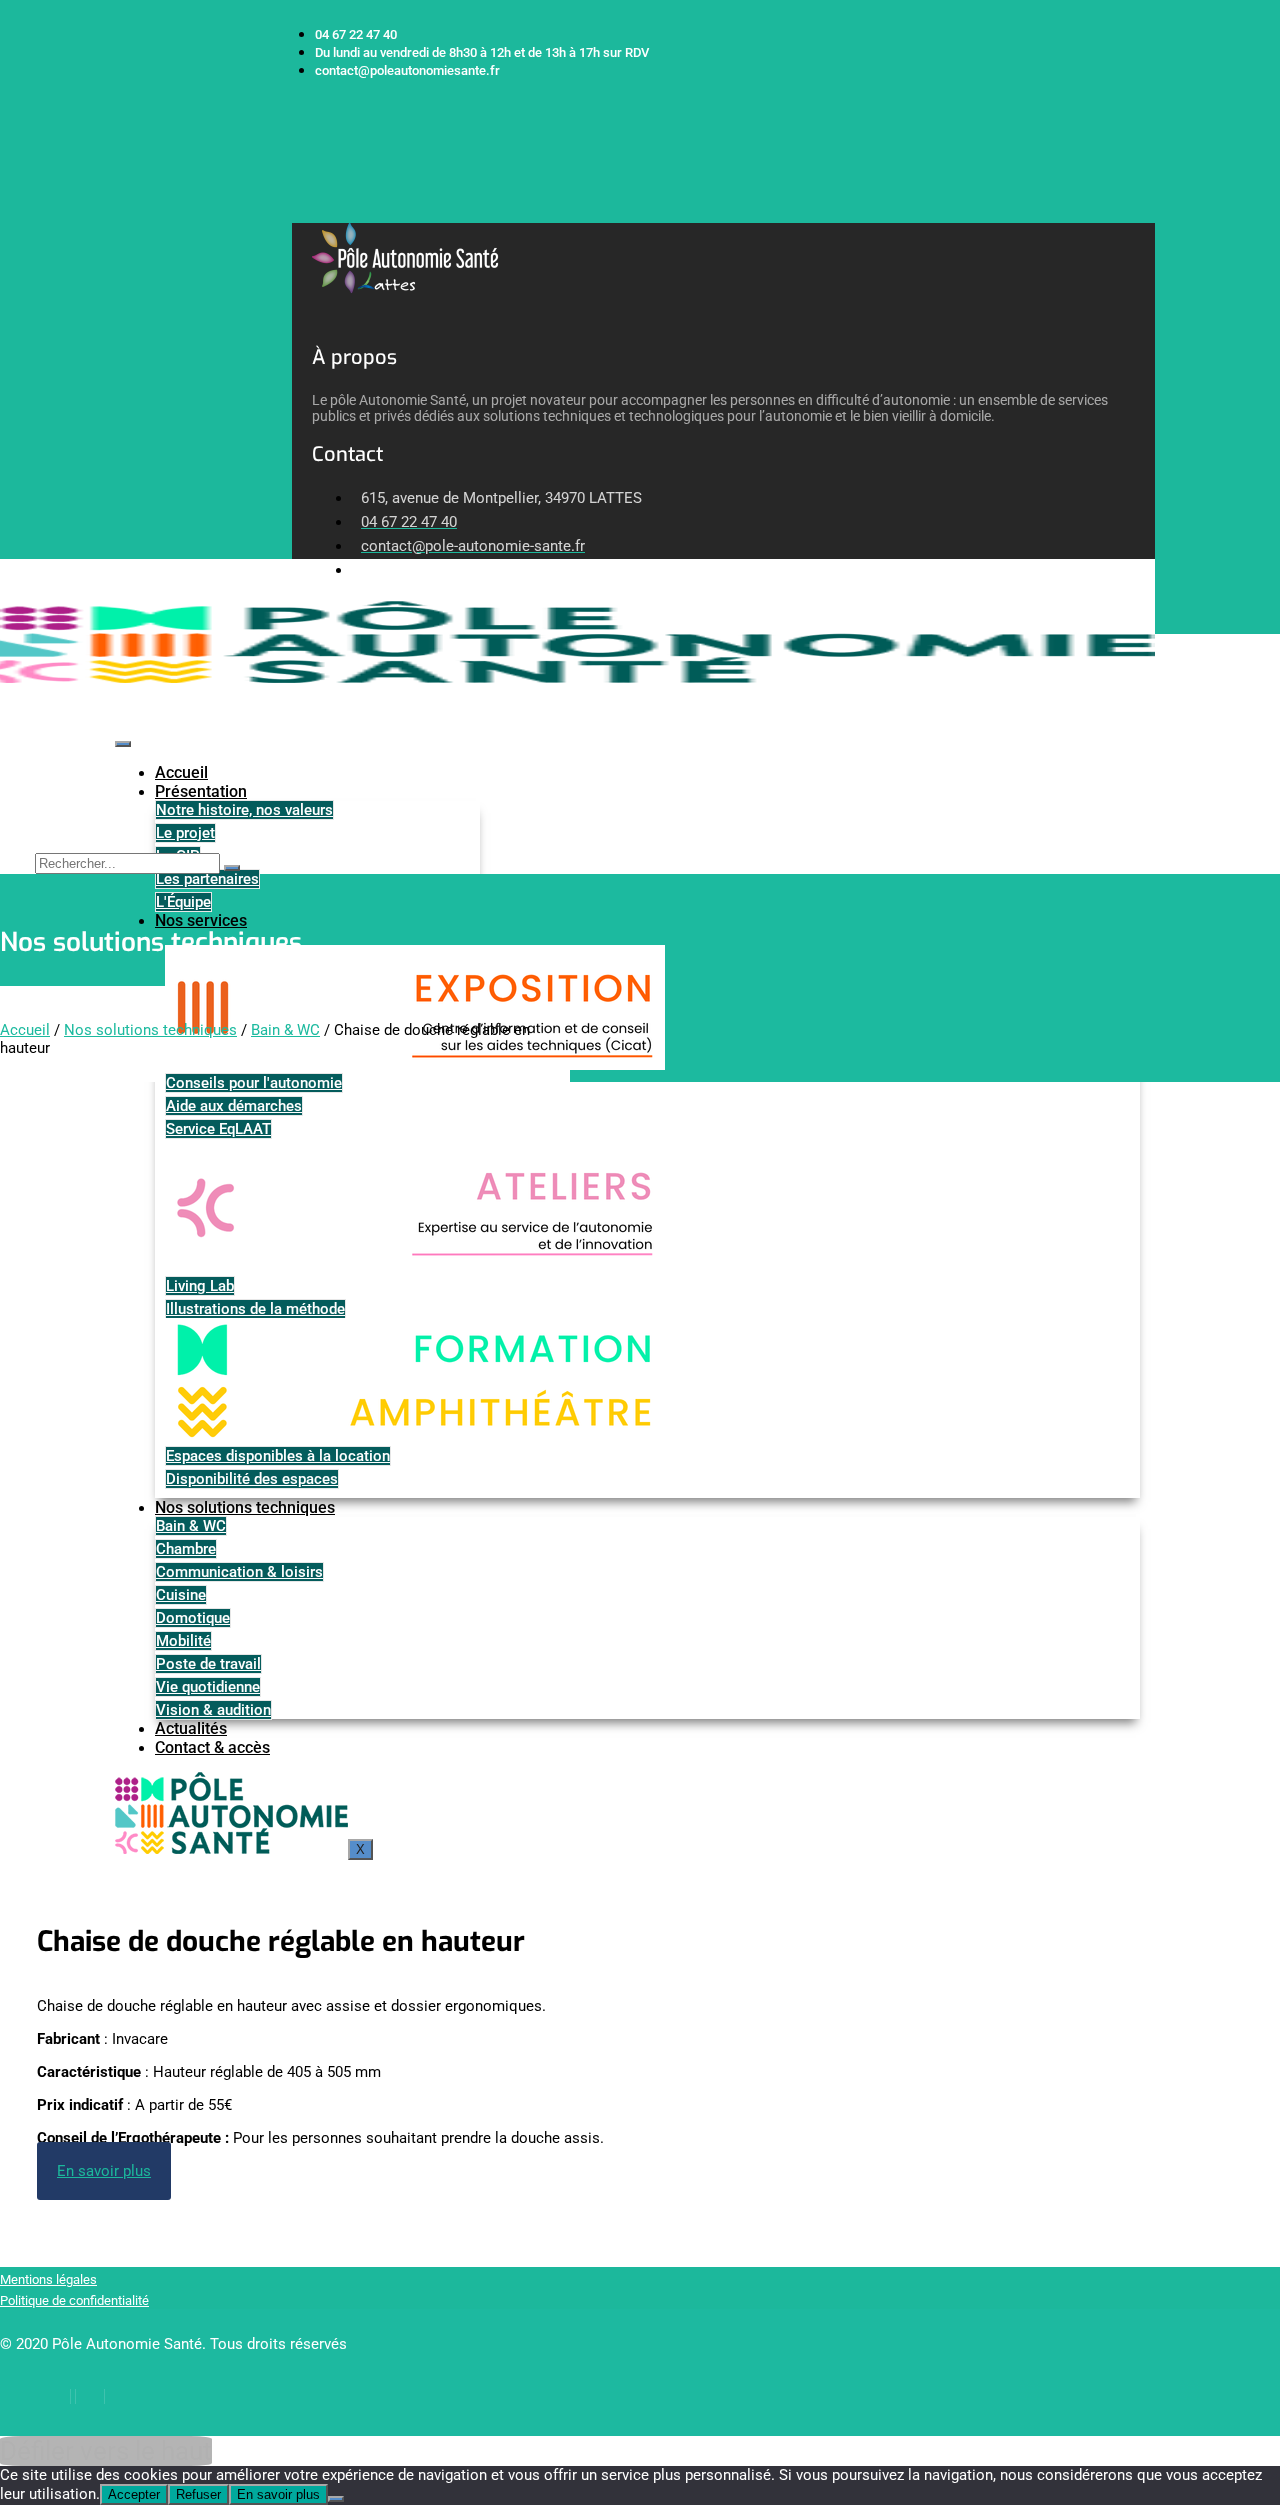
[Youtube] (123, 2396)
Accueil (181, 772)
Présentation (201, 791)
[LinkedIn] (90, 2396)
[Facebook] (56, 2396)
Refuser (198, 2494)
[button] (299, 212)
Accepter (134, 2494)
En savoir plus (278, 2494)
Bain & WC (285, 1030)
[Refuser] (336, 2499)
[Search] (232, 868)
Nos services (201, 920)
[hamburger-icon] (123, 744)
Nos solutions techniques (150, 1030)
